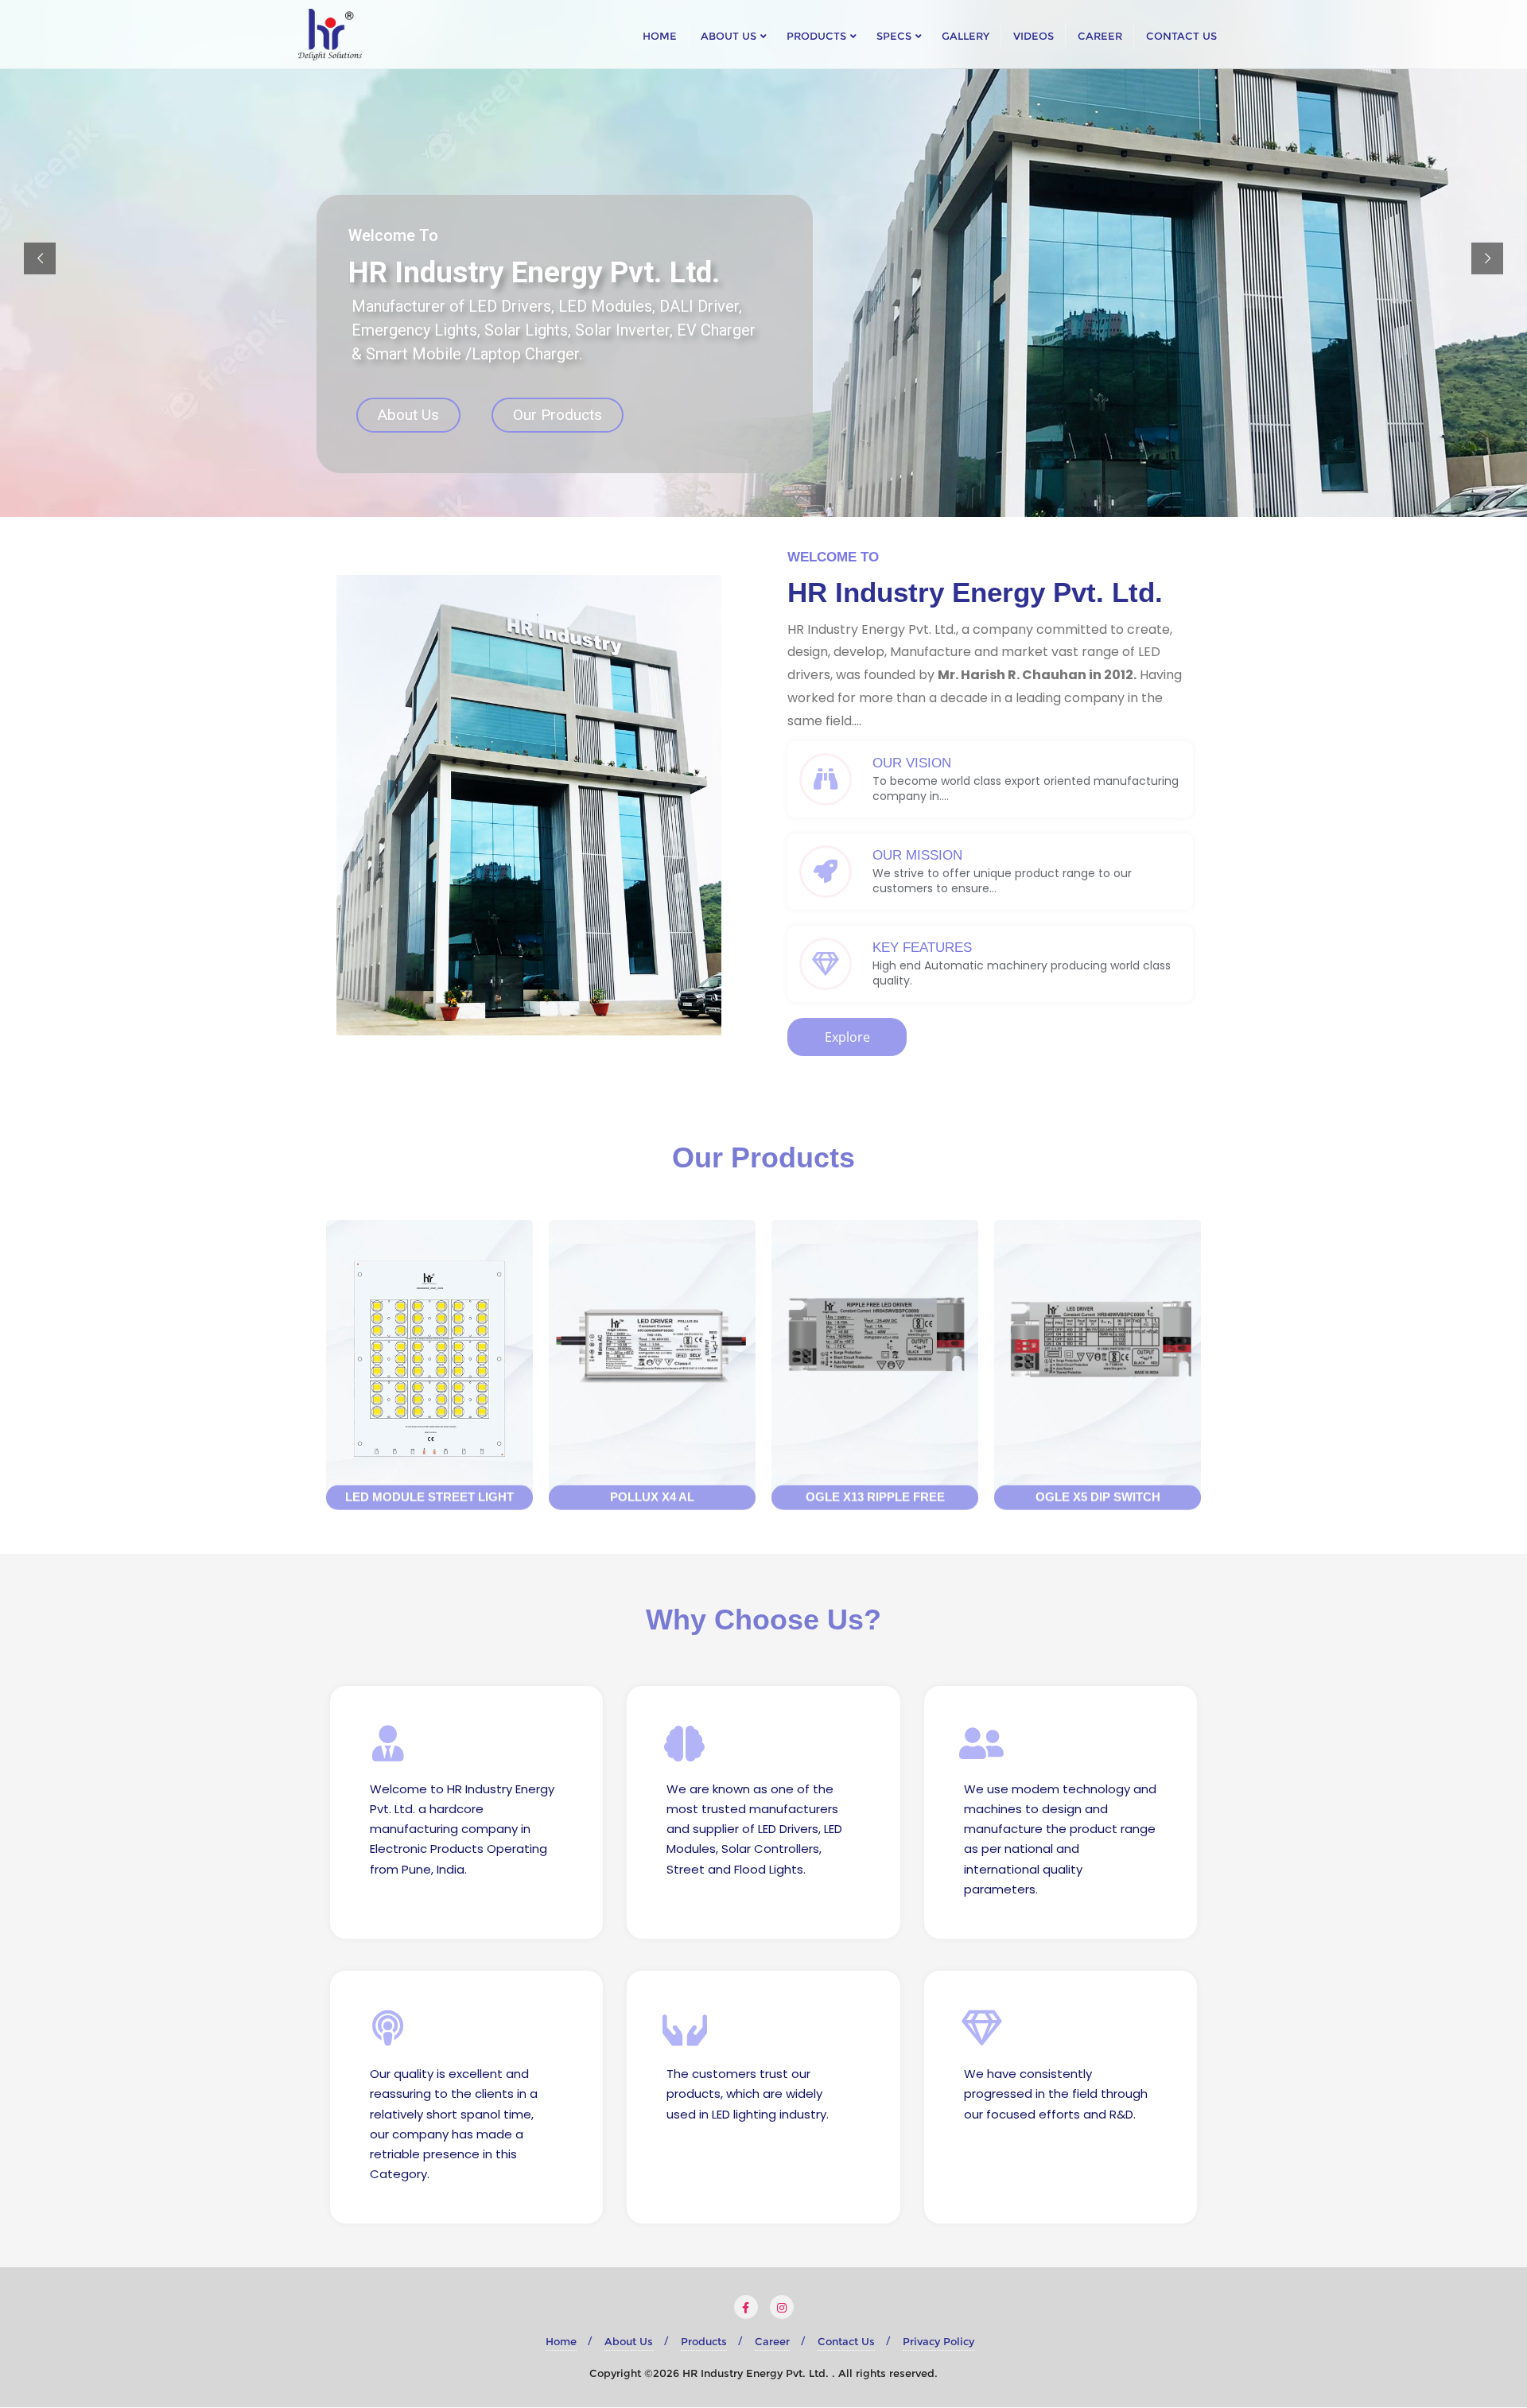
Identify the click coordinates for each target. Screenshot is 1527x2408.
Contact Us (846, 2341)
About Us (408, 415)
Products (704, 2341)
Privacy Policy (938, 2341)
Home (561, 2341)
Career (772, 2341)
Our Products (558, 415)
